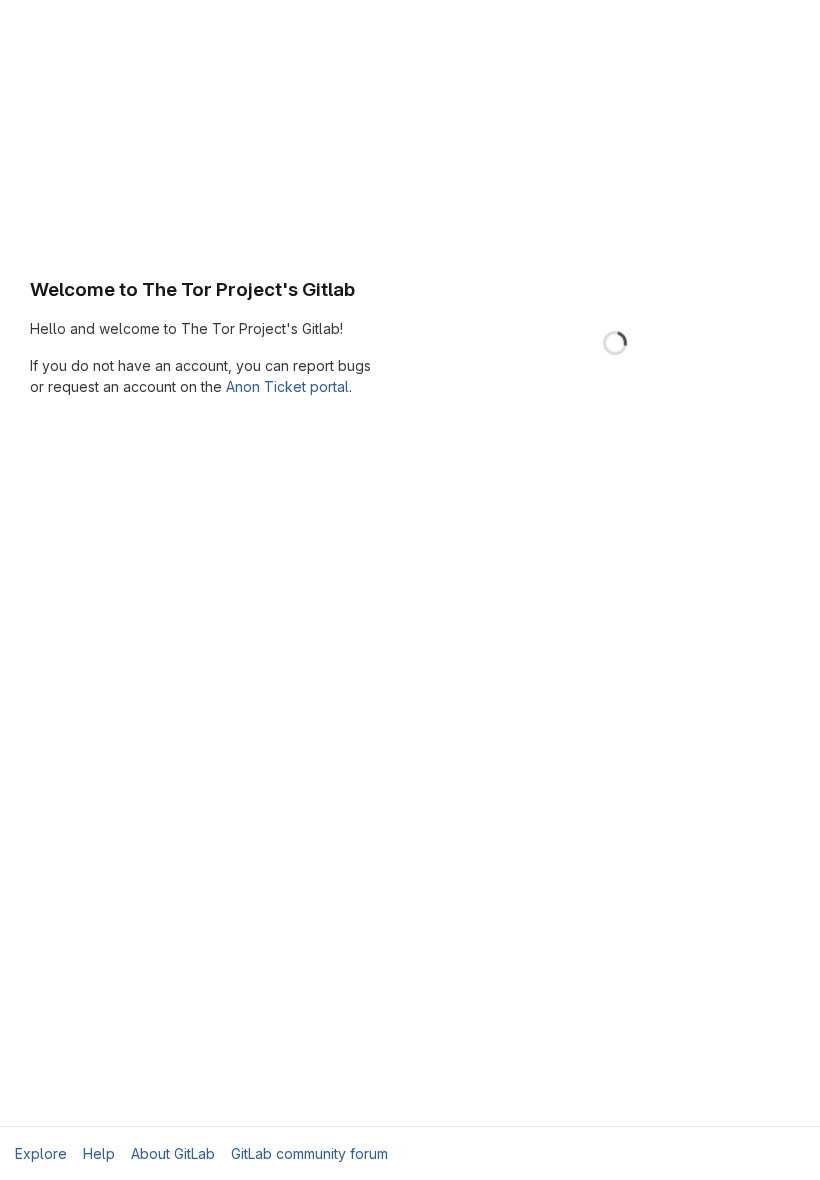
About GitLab (173, 1153)
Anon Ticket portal (287, 386)
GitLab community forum (309, 1153)
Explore (41, 1153)
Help (99, 1153)
